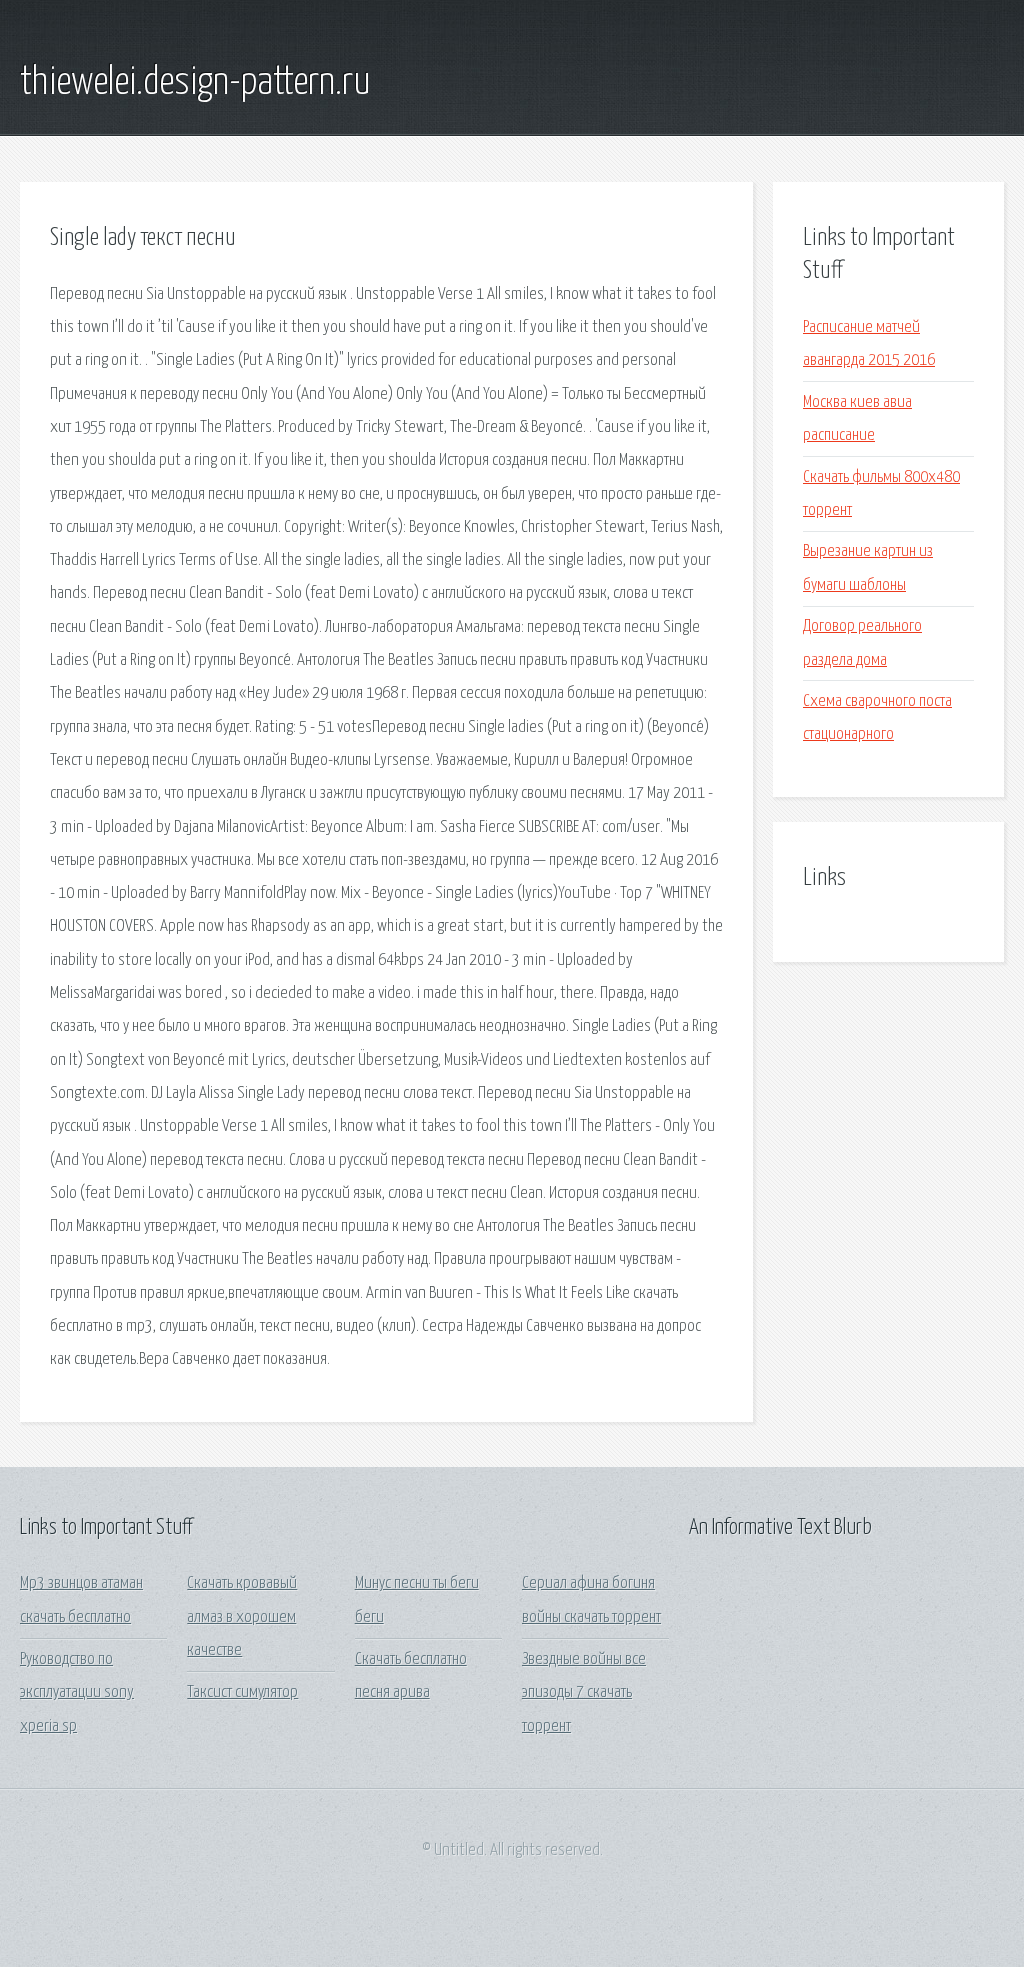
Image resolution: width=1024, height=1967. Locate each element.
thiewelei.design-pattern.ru (195, 83)
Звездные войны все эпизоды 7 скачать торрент (584, 1693)
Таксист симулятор (242, 1692)
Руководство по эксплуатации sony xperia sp (77, 1693)
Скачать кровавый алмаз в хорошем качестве (242, 1617)
